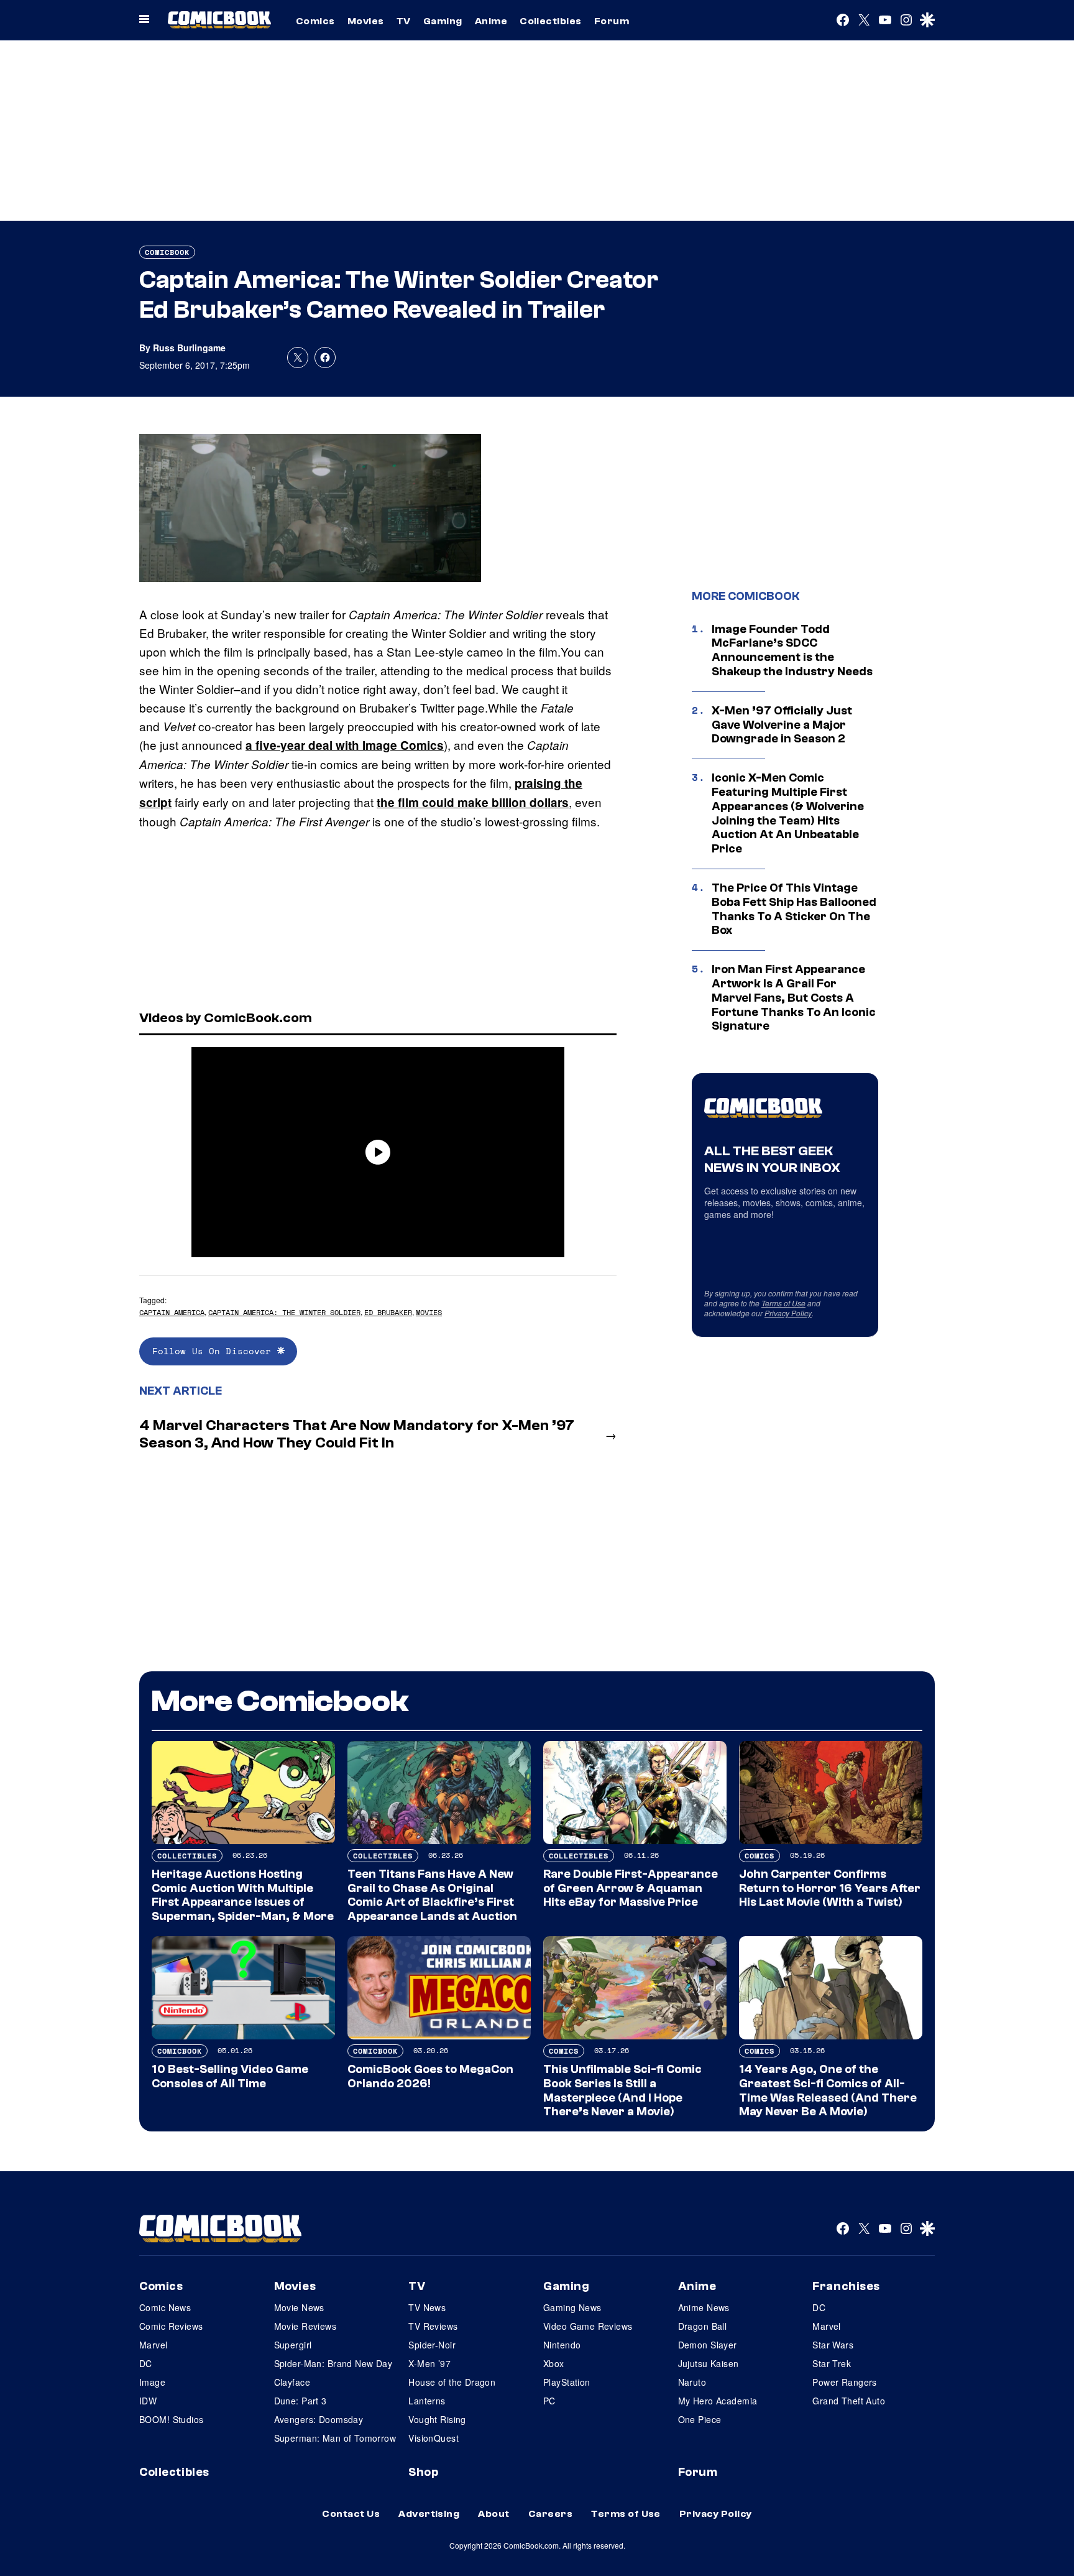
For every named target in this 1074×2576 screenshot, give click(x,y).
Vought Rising (437, 2419)
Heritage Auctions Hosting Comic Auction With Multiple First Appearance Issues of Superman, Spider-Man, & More (243, 1895)
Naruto (692, 2382)
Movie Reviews (305, 2326)
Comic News (165, 2307)
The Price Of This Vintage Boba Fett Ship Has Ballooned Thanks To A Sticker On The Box (794, 909)
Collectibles (551, 21)
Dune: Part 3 (301, 2401)
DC (146, 2363)
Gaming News (572, 2307)
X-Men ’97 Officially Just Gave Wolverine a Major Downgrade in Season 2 (782, 725)
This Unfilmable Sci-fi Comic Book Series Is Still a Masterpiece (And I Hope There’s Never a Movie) (622, 2090)
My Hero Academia (718, 2401)
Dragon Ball (703, 2326)
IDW (148, 2401)
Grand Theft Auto (849, 2401)
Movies (366, 21)
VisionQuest (434, 2438)
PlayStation (567, 2382)
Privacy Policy (788, 1313)
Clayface (292, 2382)
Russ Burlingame (189, 348)
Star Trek (832, 2363)
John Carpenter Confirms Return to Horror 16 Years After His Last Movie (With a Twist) (830, 1888)
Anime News (704, 2307)
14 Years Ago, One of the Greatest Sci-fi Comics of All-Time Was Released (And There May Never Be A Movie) (828, 2090)
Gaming (443, 21)
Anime (491, 21)
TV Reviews (433, 2326)
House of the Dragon (452, 2382)
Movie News (299, 2307)
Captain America (172, 1312)
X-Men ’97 (429, 2363)
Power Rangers (844, 2382)
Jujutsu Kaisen (709, 2363)
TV (404, 21)
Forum (612, 21)
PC (549, 2401)
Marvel (154, 2345)
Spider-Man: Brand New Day (333, 2363)
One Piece (700, 2419)
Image (152, 2382)
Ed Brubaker (388, 1312)
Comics (315, 21)
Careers (550, 2514)
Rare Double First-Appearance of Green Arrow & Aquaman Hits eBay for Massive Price (631, 1888)
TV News (427, 2307)
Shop (423, 2472)
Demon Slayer (708, 2345)
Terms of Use (783, 1303)
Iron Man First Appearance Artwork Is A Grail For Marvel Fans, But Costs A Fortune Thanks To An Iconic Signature (794, 998)
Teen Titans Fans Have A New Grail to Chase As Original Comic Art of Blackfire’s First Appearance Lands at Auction (432, 1895)
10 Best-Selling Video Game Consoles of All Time (230, 2076)
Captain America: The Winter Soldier (284, 1312)
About (493, 2514)
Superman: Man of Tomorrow (335, 2438)
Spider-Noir (432, 2345)
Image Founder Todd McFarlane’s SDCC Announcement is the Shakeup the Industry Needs (792, 650)
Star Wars (833, 2345)
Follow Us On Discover (215, 1351)
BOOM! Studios (171, 2419)
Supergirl (293, 2345)
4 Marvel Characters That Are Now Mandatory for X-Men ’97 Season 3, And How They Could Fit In (357, 1434)
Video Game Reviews (588, 2326)
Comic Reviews (171, 2326)
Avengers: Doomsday (319, 2419)
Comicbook (167, 252)
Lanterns (427, 2401)
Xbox (554, 2363)
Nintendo (562, 2345)
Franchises (846, 2286)
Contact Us (351, 2514)
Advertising (429, 2514)
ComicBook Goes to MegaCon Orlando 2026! (430, 2076)
